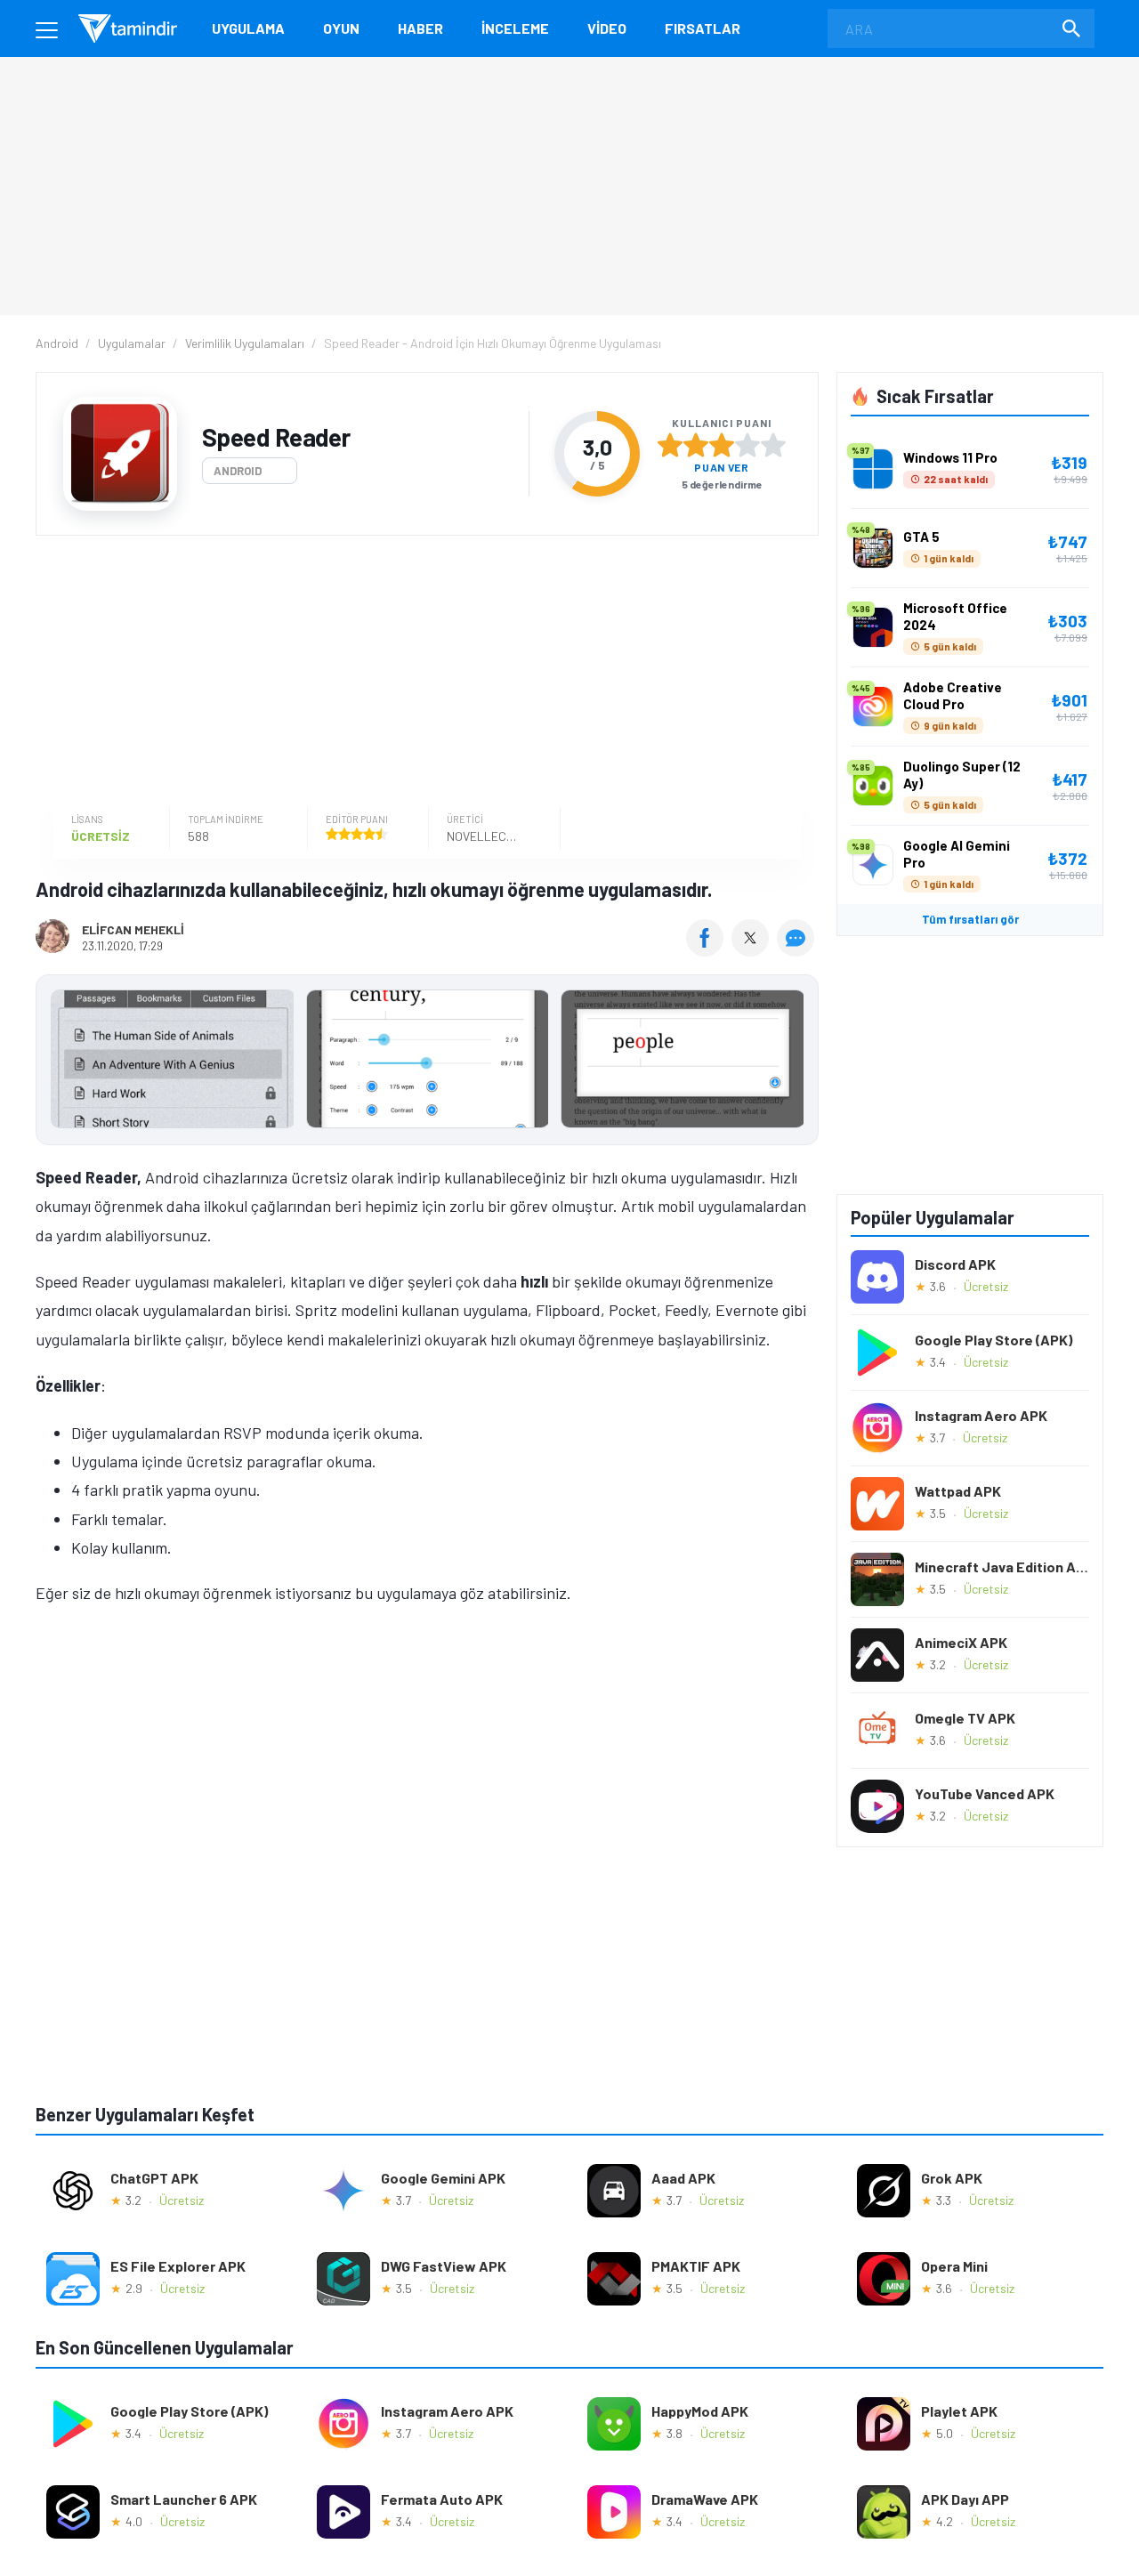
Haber (420, 28)
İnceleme (515, 28)
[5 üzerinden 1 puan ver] (670, 445)
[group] (427, 1063)
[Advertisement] (423, 674)
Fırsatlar (703, 28)
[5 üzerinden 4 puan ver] (747, 445)
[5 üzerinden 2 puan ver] (696, 445)
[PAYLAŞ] (709, 950)
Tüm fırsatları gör (970, 919)
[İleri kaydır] (796, 1060)
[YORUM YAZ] (798, 950)
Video (607, 28)
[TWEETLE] (752, 950)
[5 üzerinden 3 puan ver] (722, 445)
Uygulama (248, 28)
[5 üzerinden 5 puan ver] (773, 445)
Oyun (341, 28)
